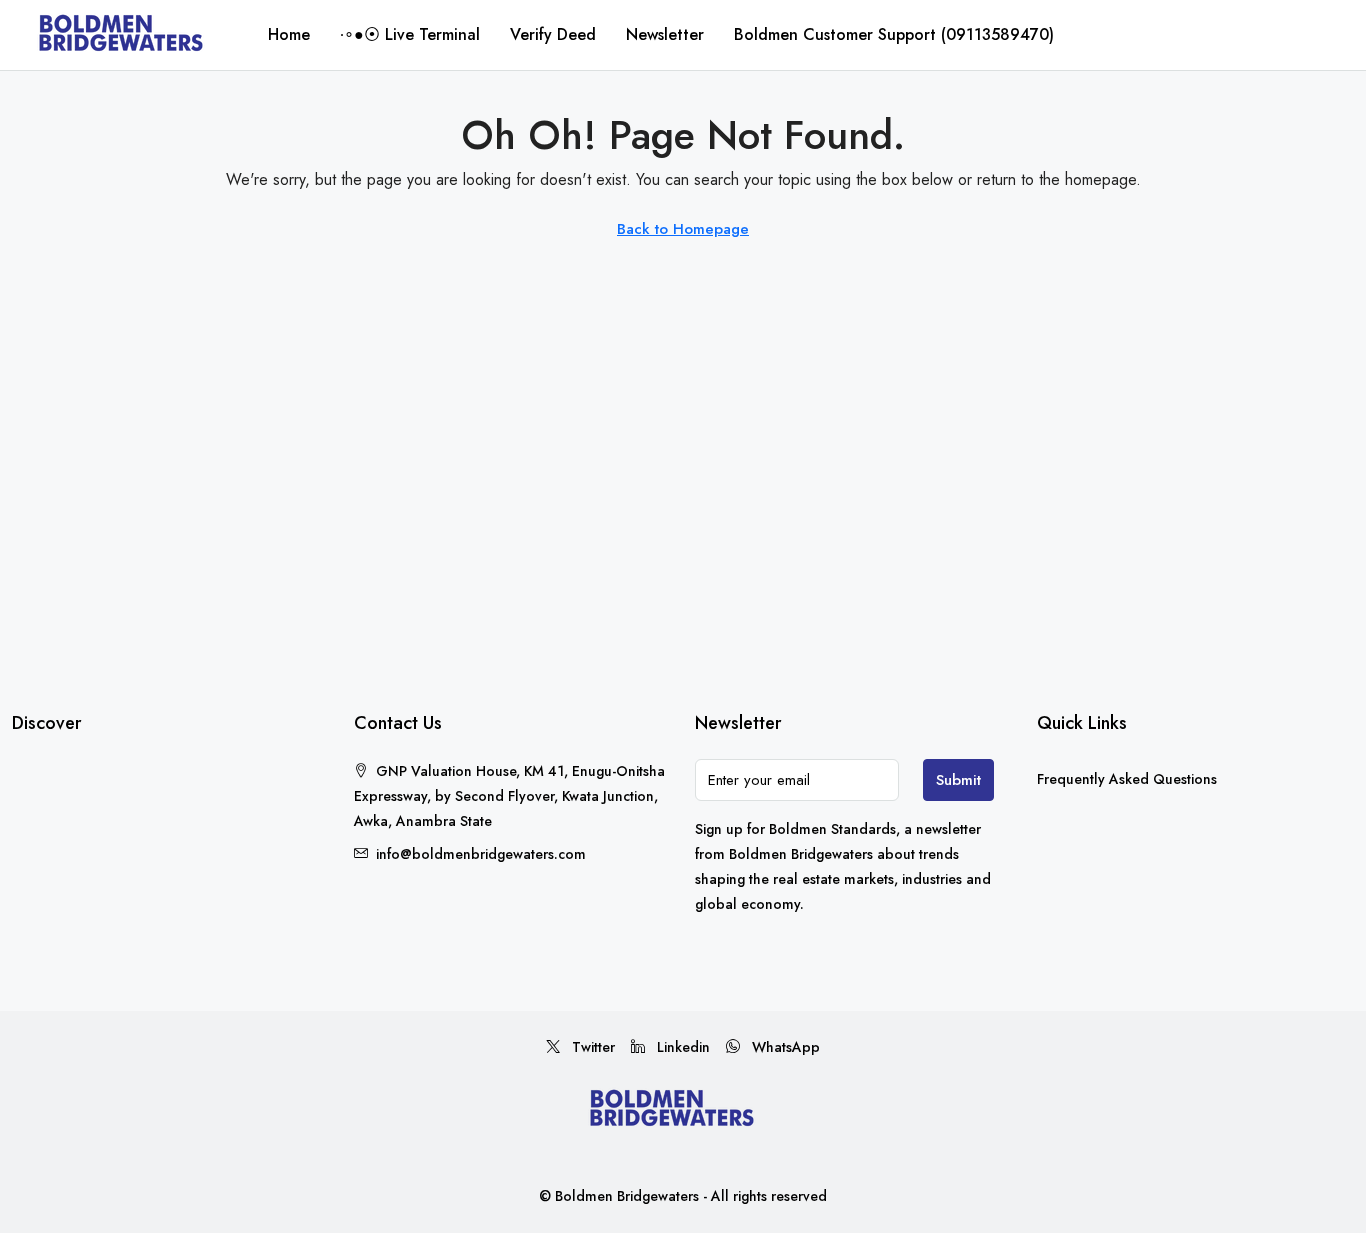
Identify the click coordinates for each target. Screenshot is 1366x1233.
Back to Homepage (683, 229)
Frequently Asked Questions (1127, 779)
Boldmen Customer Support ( (894, 34)
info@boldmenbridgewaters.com (481, 854)
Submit (958, 780)
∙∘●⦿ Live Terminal (410, 34)
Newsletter (665, 34)
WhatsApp (784, 1047)
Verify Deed (553, 34)
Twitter (591, 1047)
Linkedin (681, 1047)
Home (289, 34)
